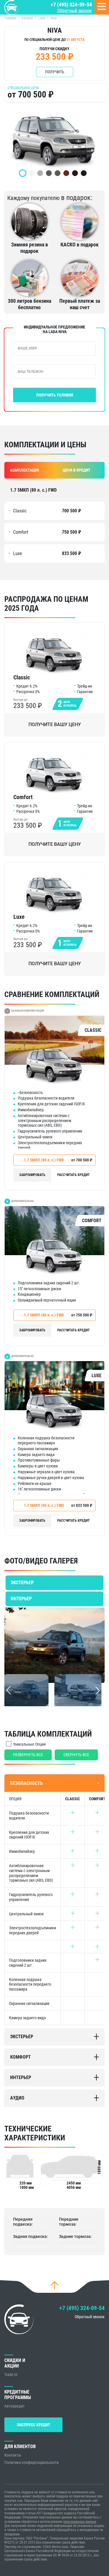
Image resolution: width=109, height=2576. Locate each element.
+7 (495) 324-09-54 (71, 5)
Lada (42, 18)
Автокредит (15, 2406)
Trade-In (11, 2375)
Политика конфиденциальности (32, 2462)
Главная (10, 18)
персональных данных (80, 2522)
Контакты (13, 2455)
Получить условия (55, 395)
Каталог (27, 18)
